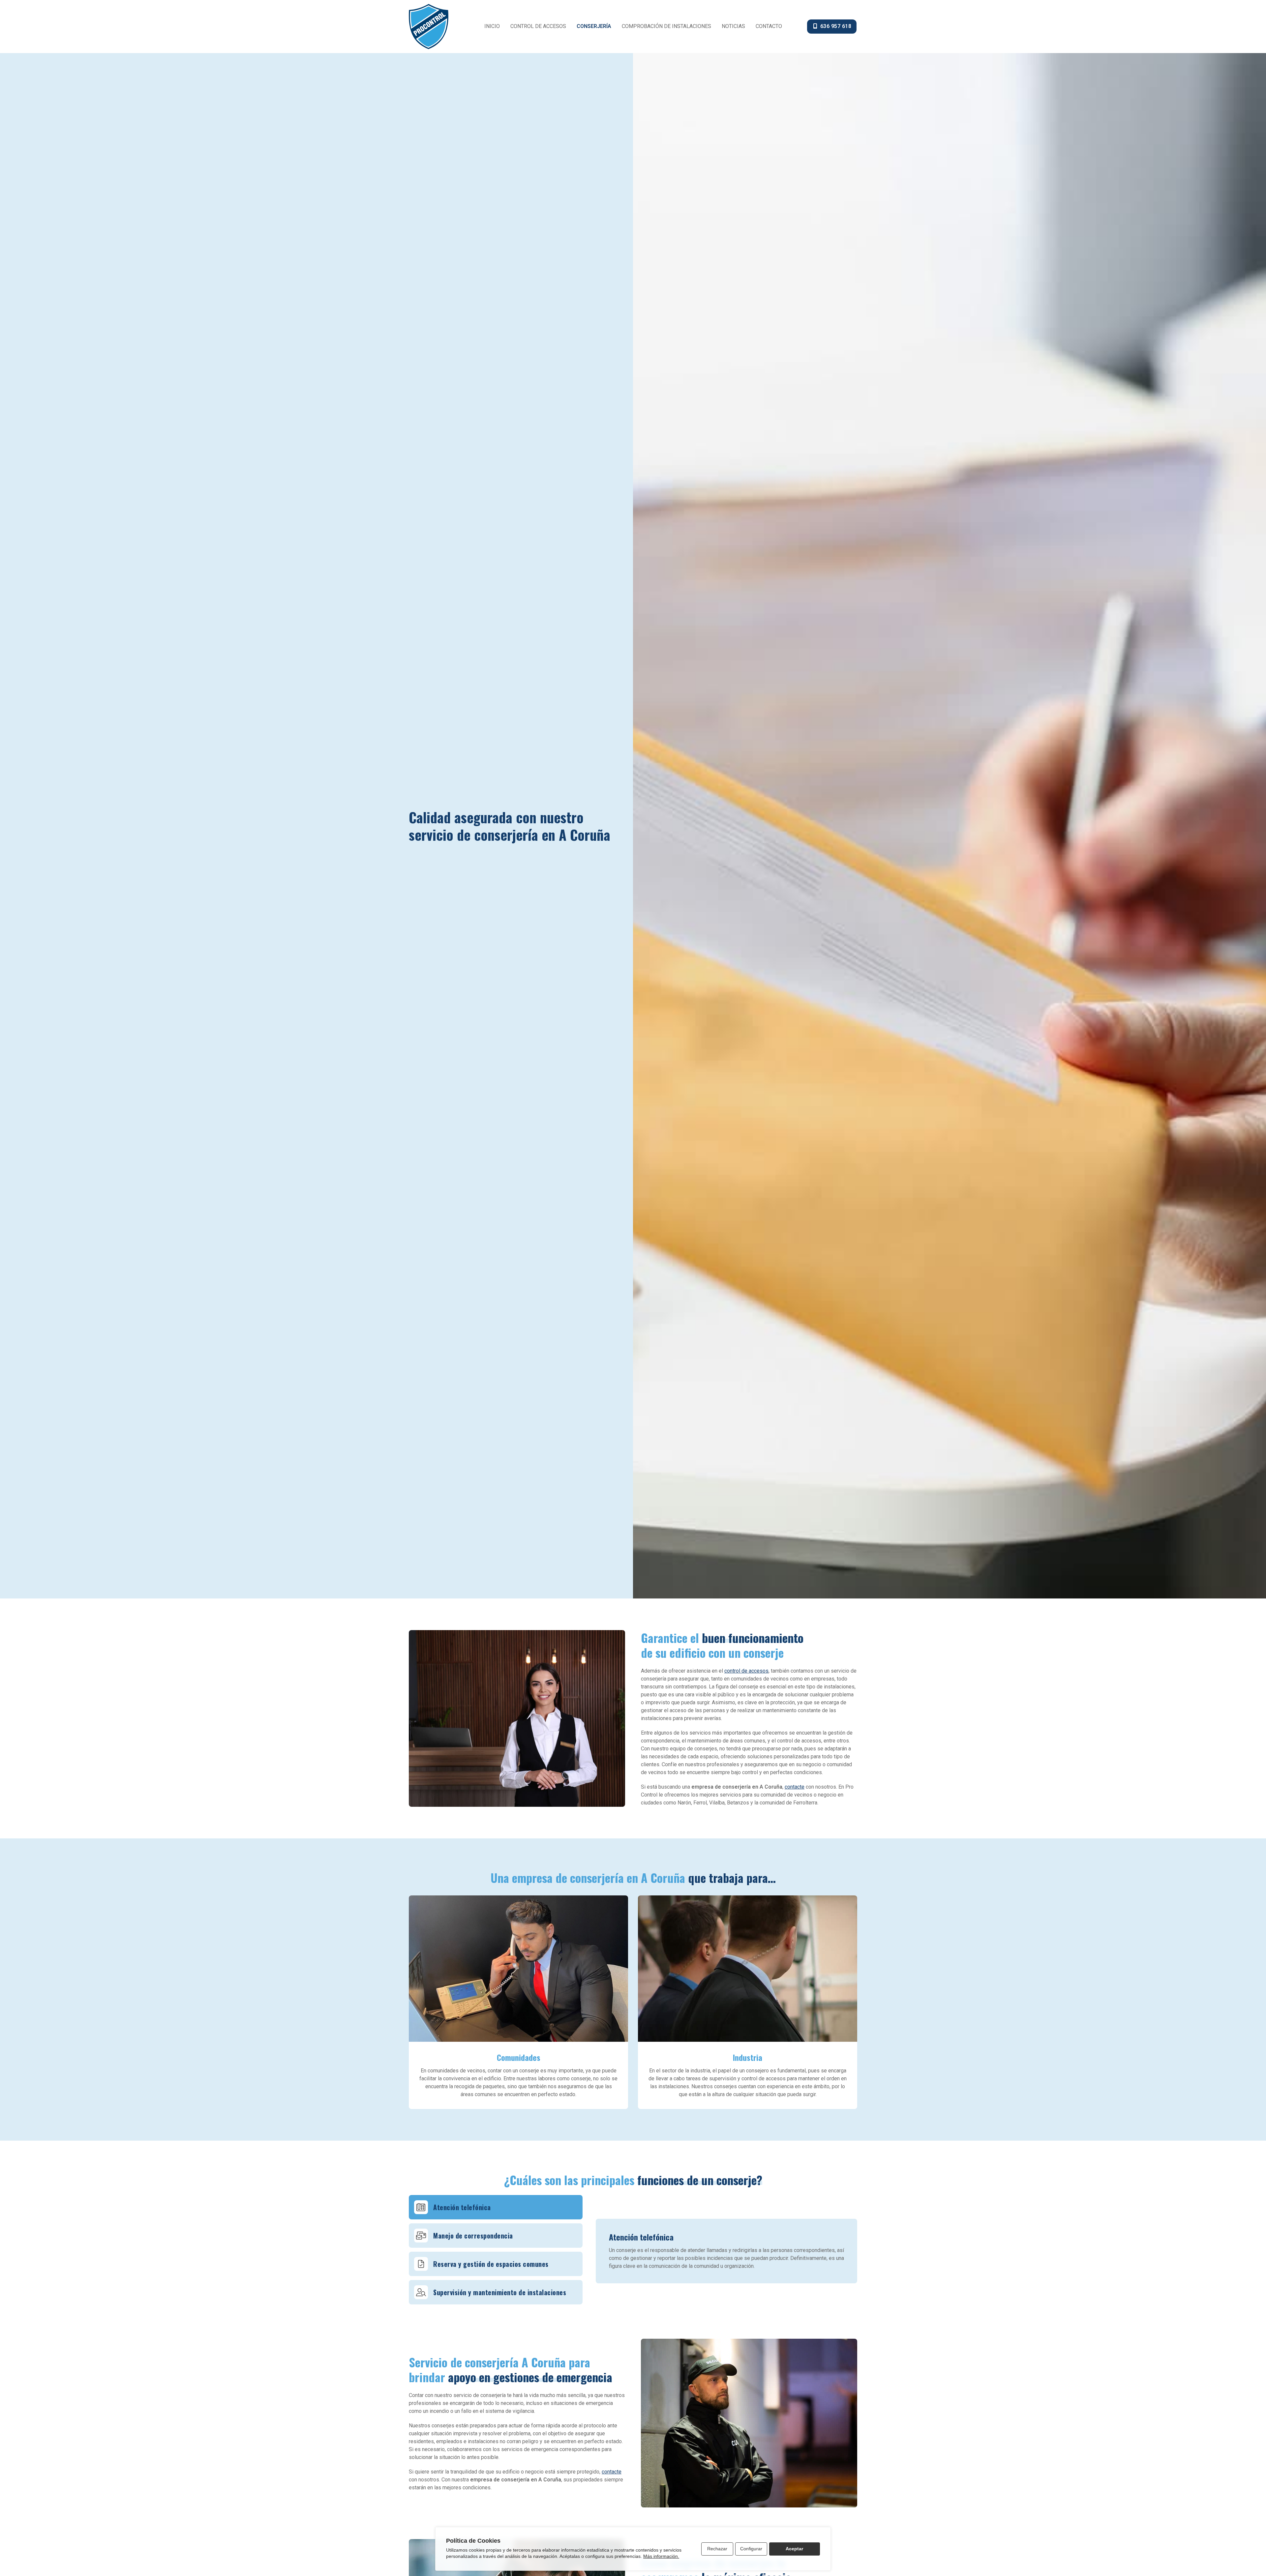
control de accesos (746, 1671)
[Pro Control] (429, 27)
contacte (795, 1787)
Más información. (661, 2556)
